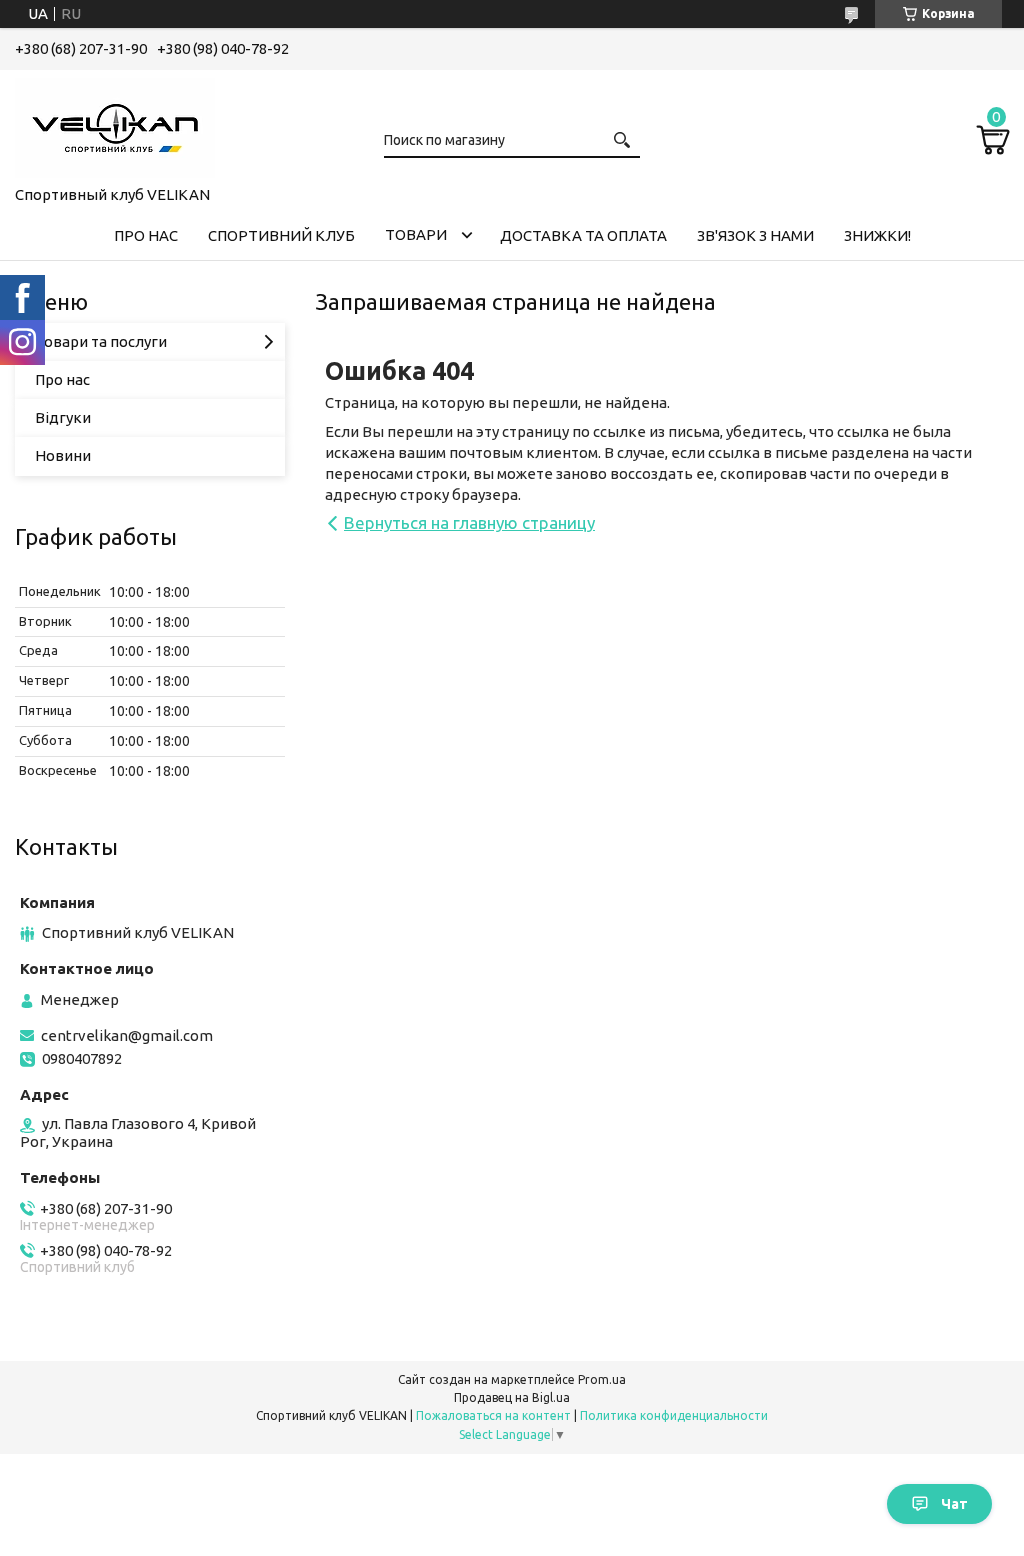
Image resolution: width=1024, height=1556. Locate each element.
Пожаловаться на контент (493, 1415)
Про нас (62, 379)
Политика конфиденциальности (674, 1415)
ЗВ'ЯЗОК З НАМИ (755, 235)
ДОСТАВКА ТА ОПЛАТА (583, 235)
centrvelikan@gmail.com (127, 1035)
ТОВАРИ (416, 234)
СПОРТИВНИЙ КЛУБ (281, 235)
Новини (63, 455)
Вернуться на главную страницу (469, 522)
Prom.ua (602, 1379)
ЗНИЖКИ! (877, 235)
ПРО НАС (146, 235)
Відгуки (63, 417)
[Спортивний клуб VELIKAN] (115, 124)
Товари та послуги (101, 341)
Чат (954, 1504)
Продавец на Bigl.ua (512, 1397)
